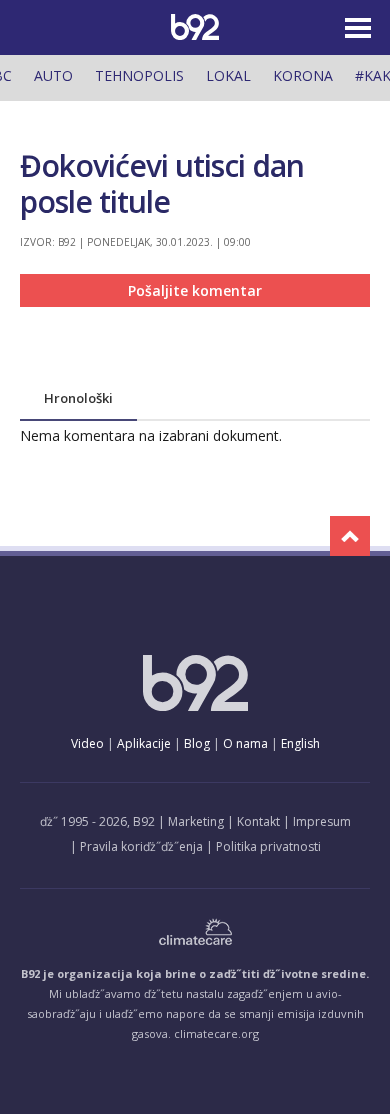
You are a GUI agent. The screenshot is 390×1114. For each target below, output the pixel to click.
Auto (53, 75)
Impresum (322, 821)
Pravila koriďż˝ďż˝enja (141, 846)
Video (87, 743)
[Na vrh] (350, 536)
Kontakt (258, 821)
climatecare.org (216, 1033)
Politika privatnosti (268, 846)
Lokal (228, 75)
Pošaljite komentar (195, 290)
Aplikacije (144, 743)
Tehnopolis (139, 75)
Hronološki (78, 398)
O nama (245, 743)
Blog (197, 743)
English (300, 743)
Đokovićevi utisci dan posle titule (162, 183)
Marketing (196, 821)
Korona (303, 75)
